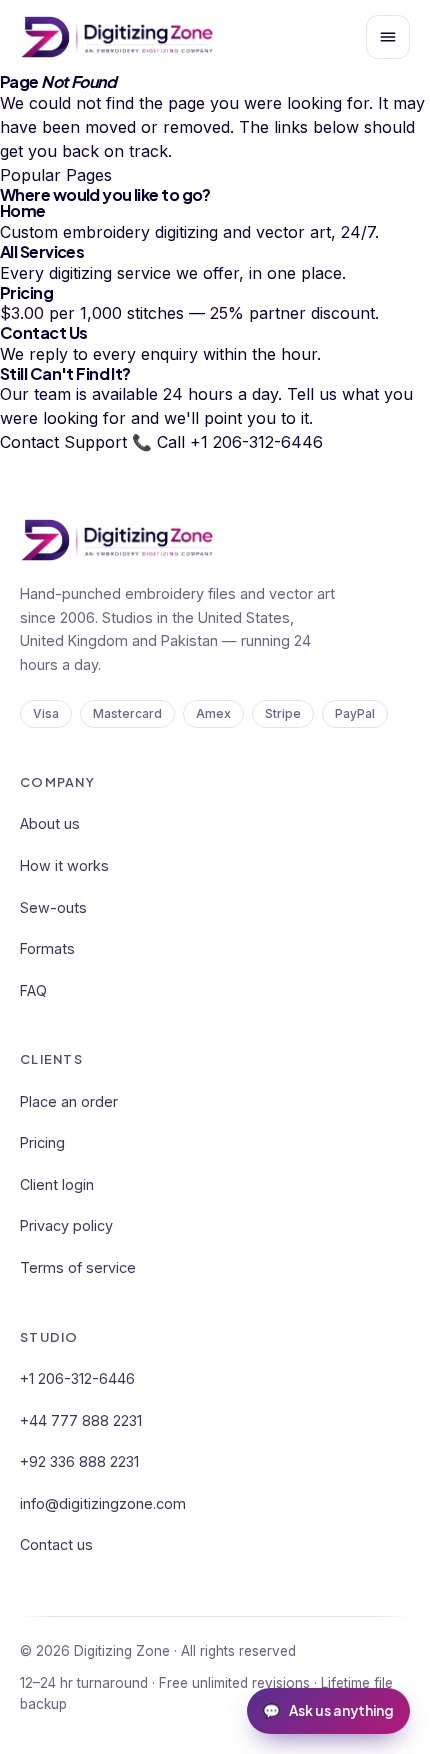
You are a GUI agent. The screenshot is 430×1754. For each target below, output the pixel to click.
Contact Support (63, 442)
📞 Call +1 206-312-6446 (227, 442)
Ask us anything (328, 1710)
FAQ (33, 990)
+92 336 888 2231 (79, 1461)
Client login (57, 1184)
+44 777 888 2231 (81, 1420)
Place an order (69, 1101)
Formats (47, 948)
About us (50, 823)
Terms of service (78, 1267)
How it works (64, 865)
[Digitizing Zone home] (117, 37)
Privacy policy (66, 1225)
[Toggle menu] (388, 37)
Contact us (56, 1544)
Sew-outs (53, 907)
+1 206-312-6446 (77, 1378)
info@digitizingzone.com (103, 1503)
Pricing (42, 1142)
